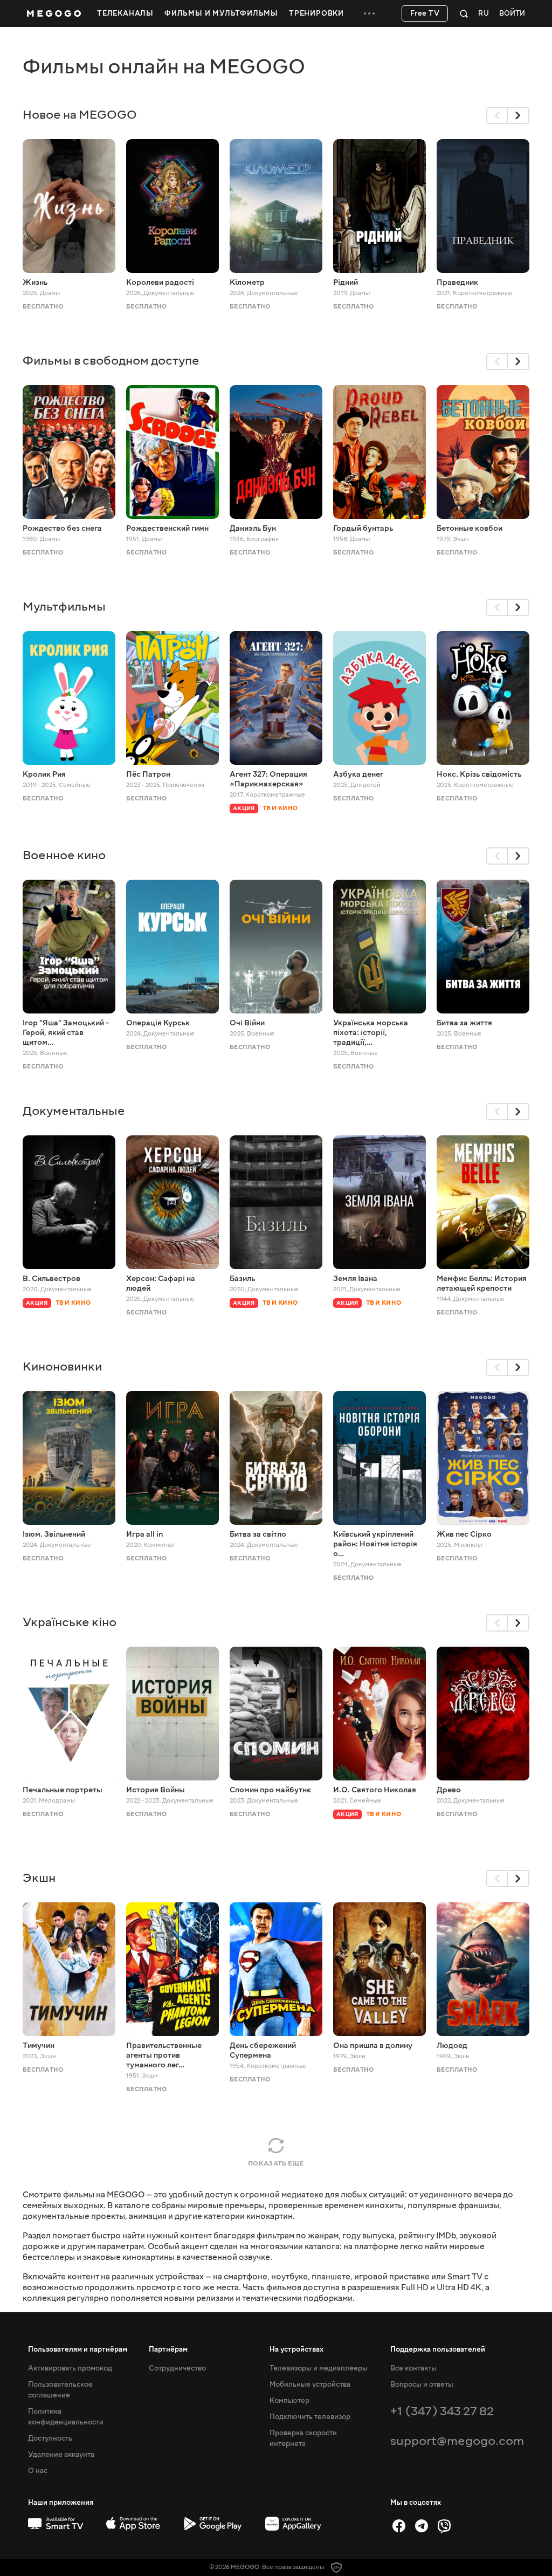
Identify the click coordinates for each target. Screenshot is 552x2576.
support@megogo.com (457, 2441)
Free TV (425, 13)
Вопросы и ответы (422, 2385)
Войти (512, 14)
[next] (519, 115)
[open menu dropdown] (369, 13)
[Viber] (444, 2526)
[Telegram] (422, 2526)
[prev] (497, 115)
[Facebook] (399, 2526)
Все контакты (413, 2368)
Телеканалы (125, 13)
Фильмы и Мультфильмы (221, 13)
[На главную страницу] (54, 13)
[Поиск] (464, 13)
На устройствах (296, 2349)
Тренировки (316, 13)
